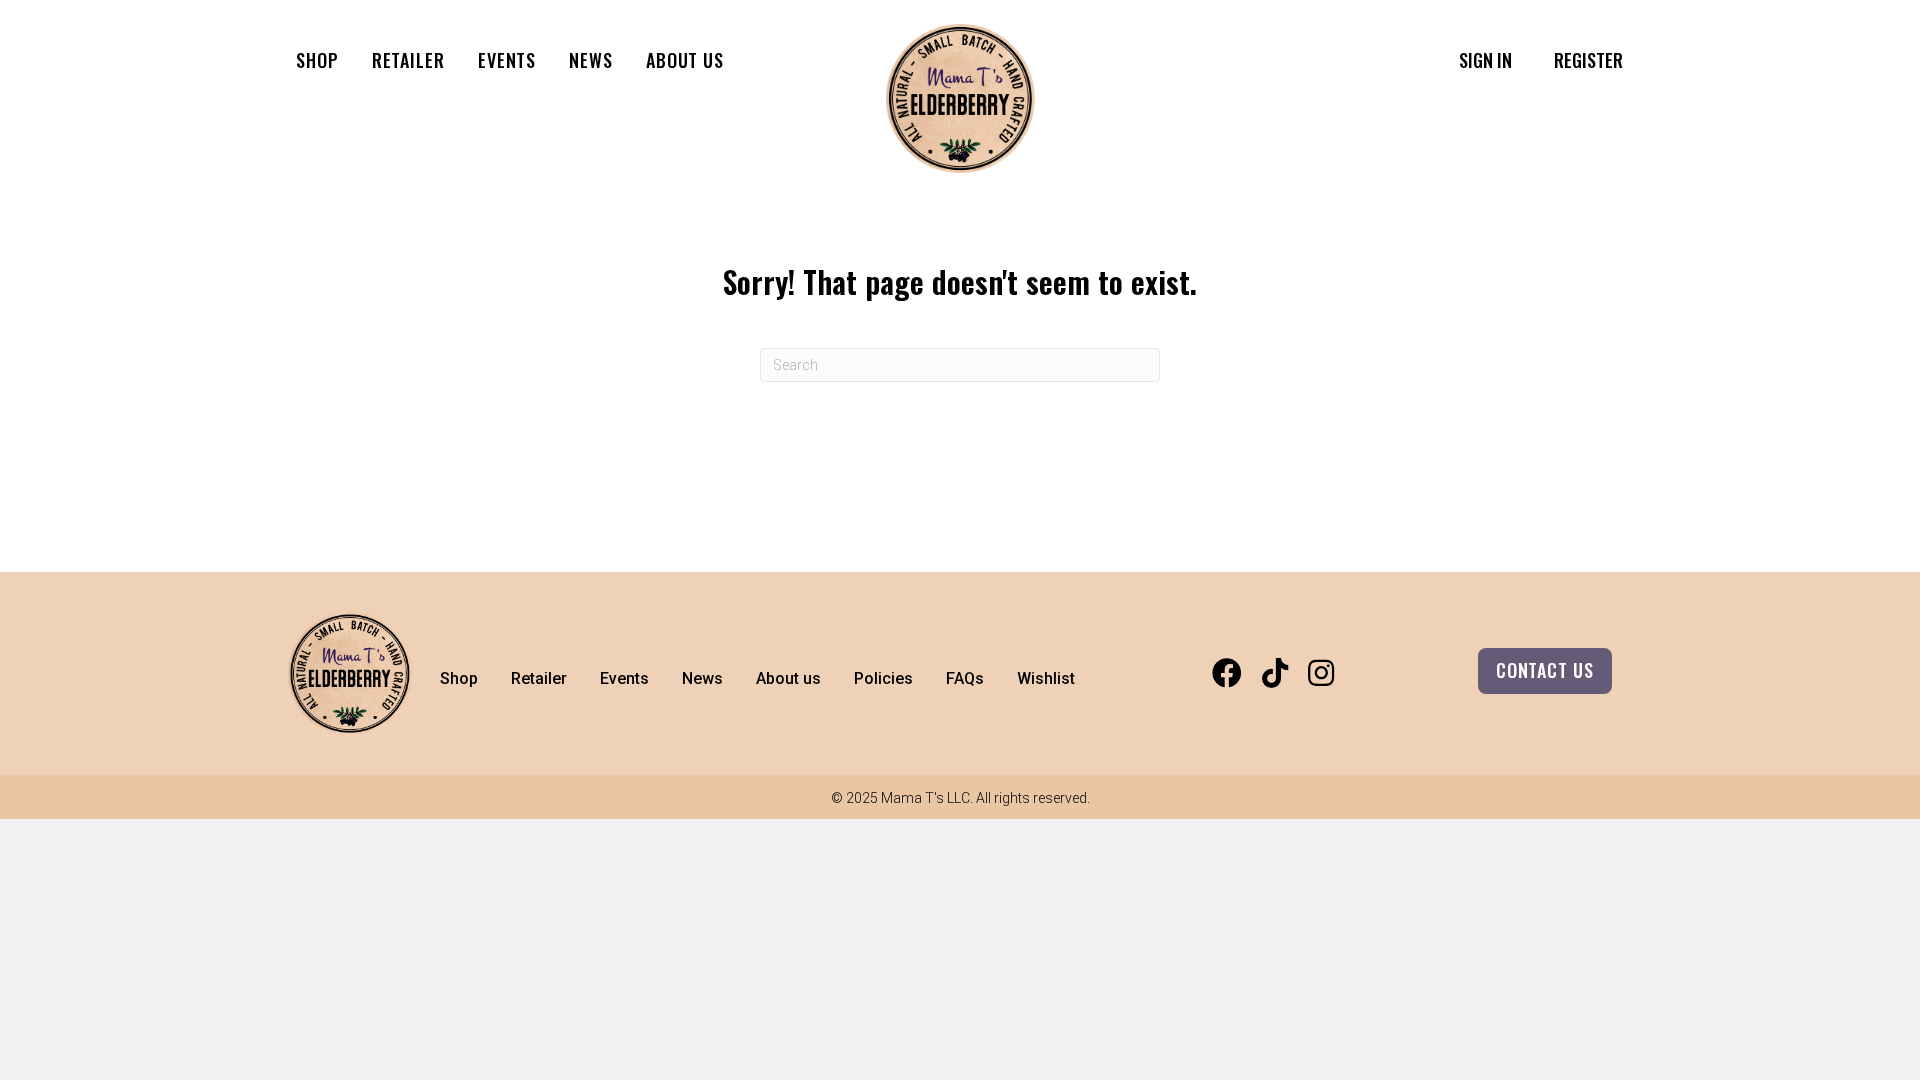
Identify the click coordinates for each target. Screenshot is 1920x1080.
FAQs (965, 679)
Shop (317, 60)
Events (507, 60)
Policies (883, 679)
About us (685, 60)
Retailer (408, 60)
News (591, 60)
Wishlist (1046, 679)
